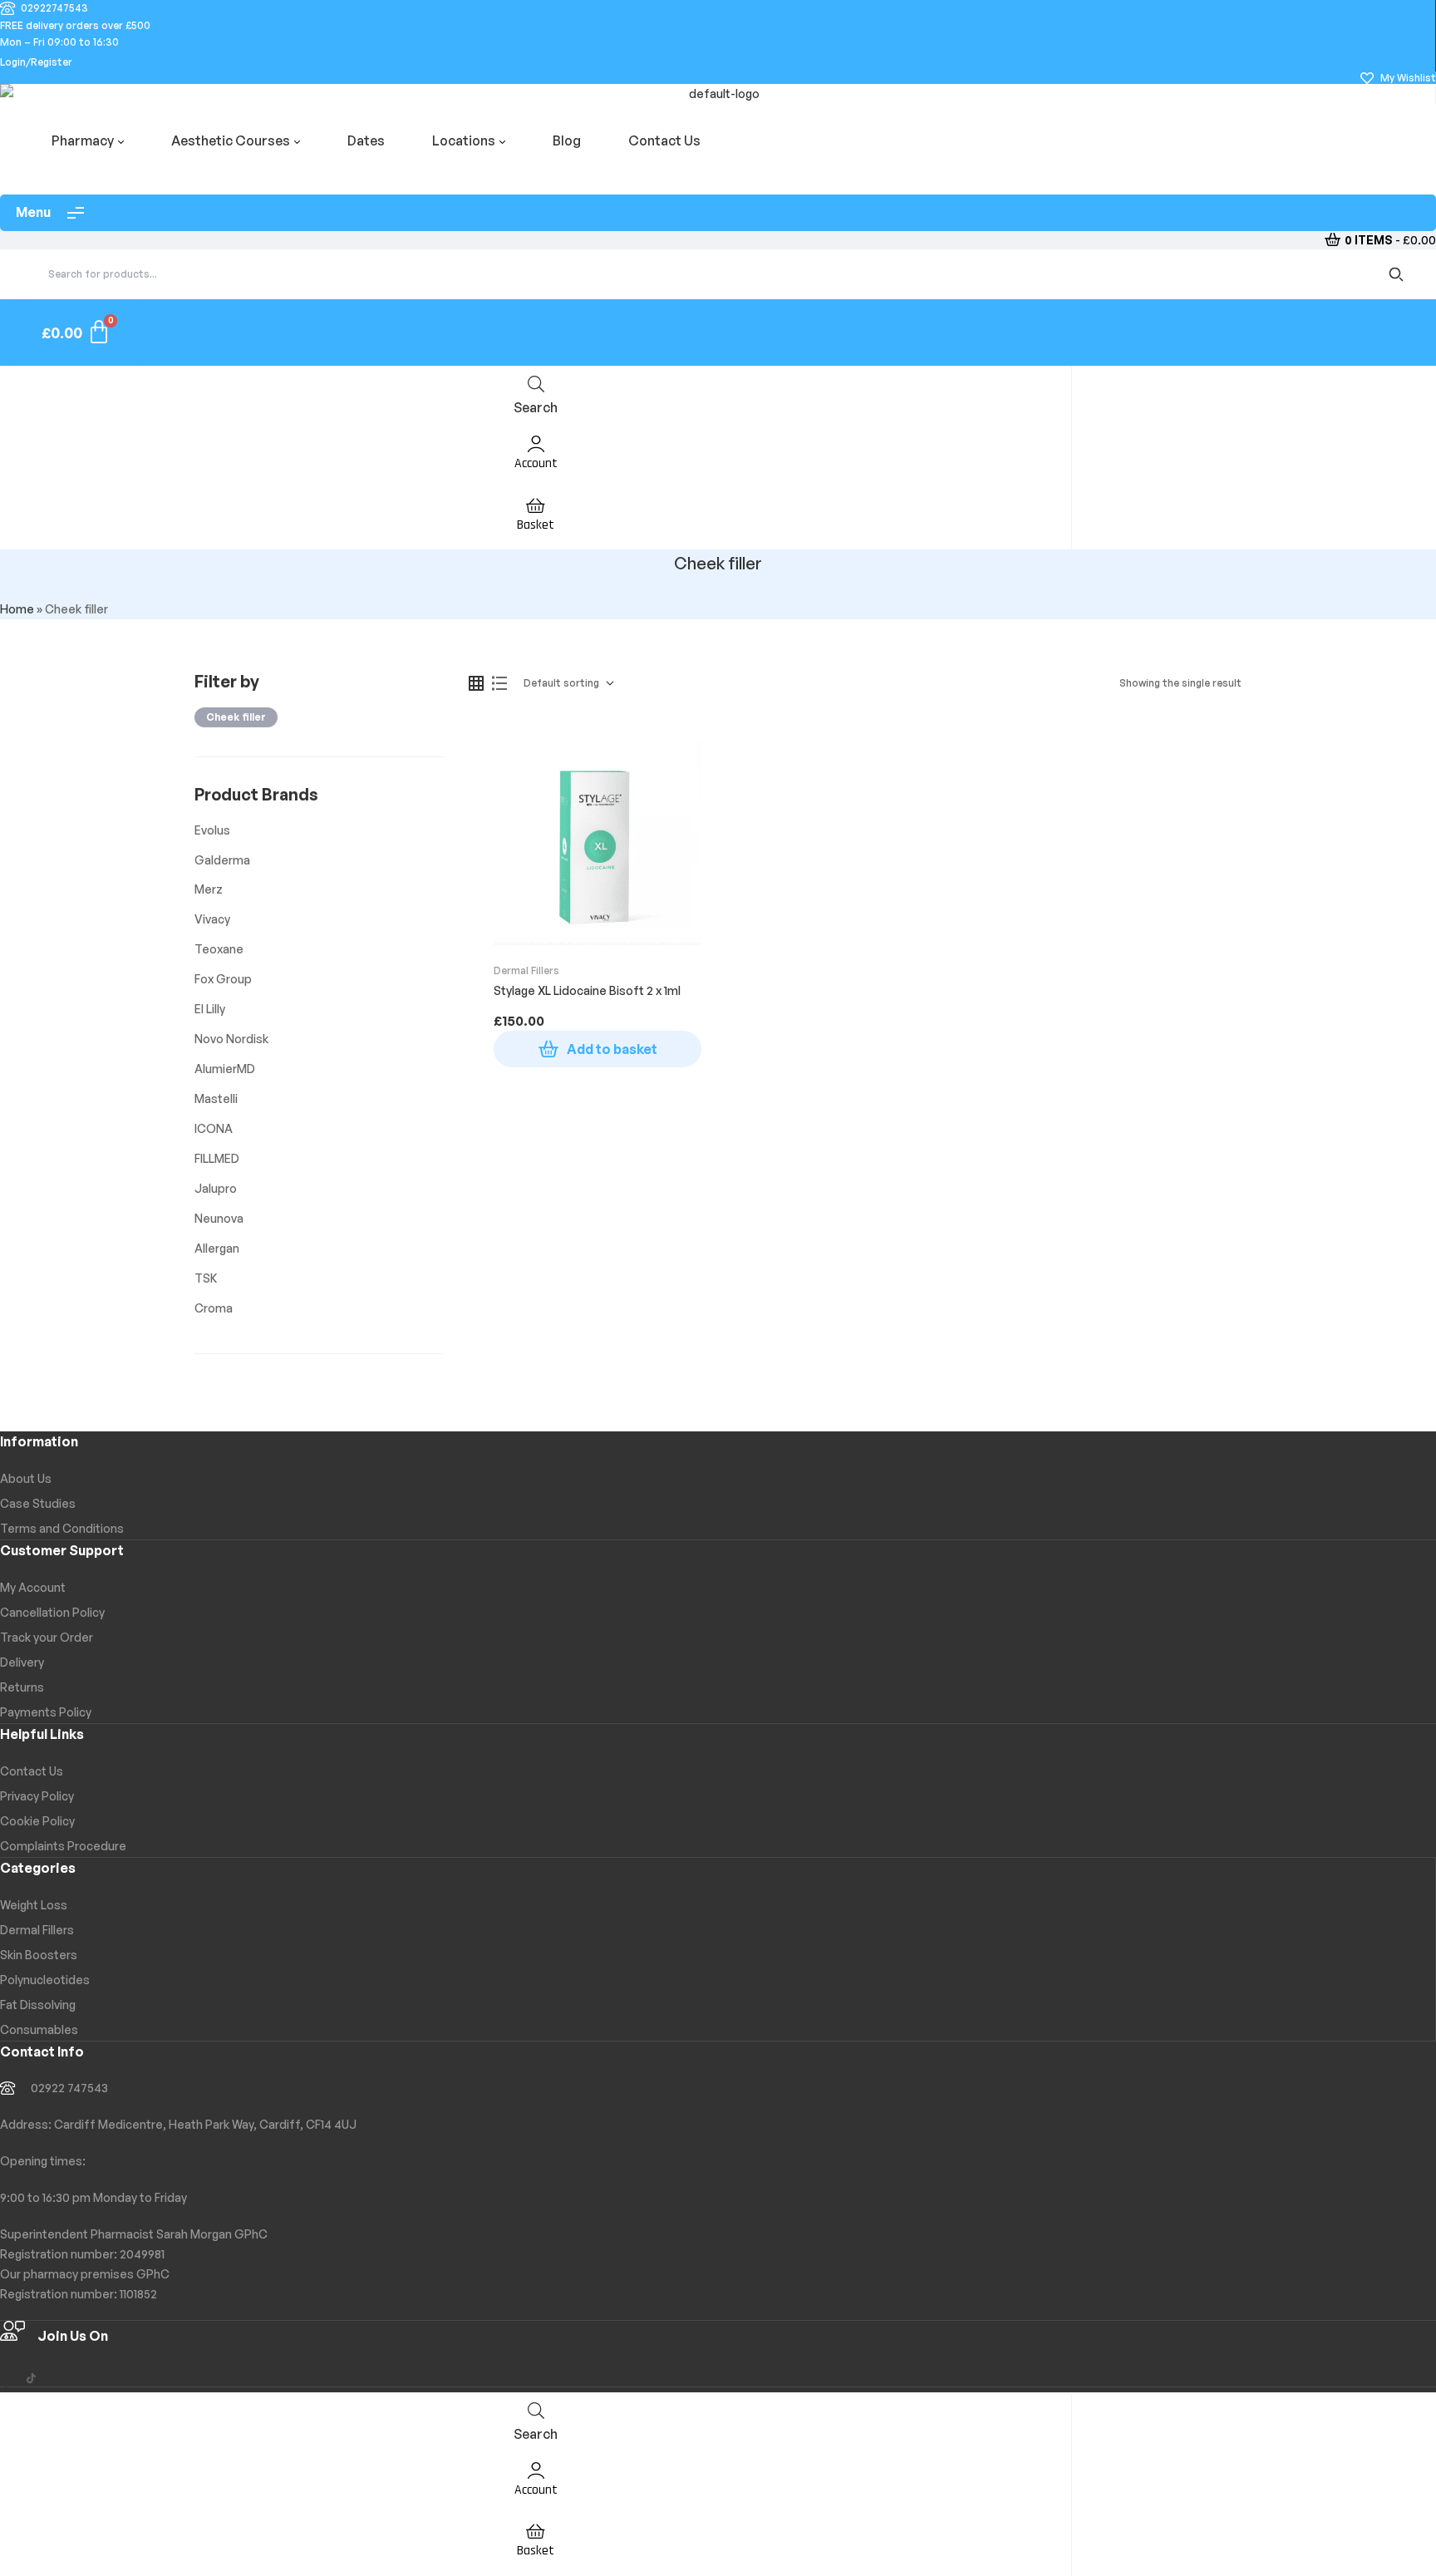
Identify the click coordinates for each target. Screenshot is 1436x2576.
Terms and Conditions (62, 1528)
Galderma (222, 860)
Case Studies (38, 1503)
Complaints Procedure (63, 1846)
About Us (26, 1478)
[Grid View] (476, 683)
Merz (209, 889)
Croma (214, 1308)
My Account (33, 1587)
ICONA (214, 1128)
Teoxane (219, 949)
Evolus (212, 830)
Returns (22, 1687)
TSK (206, 1278)
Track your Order (47, 1637)
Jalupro (216, 1188)
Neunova (219, 1218)
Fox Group (223, 979)
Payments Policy (46, 1712)
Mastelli (216, 1098)
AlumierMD (225, 1069)
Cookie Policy (37, 1821)
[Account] (536, 442)
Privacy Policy (37, 1796)
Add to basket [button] (612, 1049)
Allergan (217, 1248)
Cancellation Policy (52, 1612)
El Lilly (210, 1009)
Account (536, 463)
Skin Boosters (39, 1955)
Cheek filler (236, 717)
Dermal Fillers (526, 970)
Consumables (39, 2029)
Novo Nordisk (231, 1039)
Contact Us (32, 1771)
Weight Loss (34, 1905)
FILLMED (217, 1158)
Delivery (22, 1662)
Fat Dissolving (38, 2005)
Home (17, 609)
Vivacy (212, 919)
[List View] (499, 683)
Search (1399, 274)
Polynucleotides (45, 1980)
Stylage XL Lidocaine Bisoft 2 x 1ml (587, 990)
